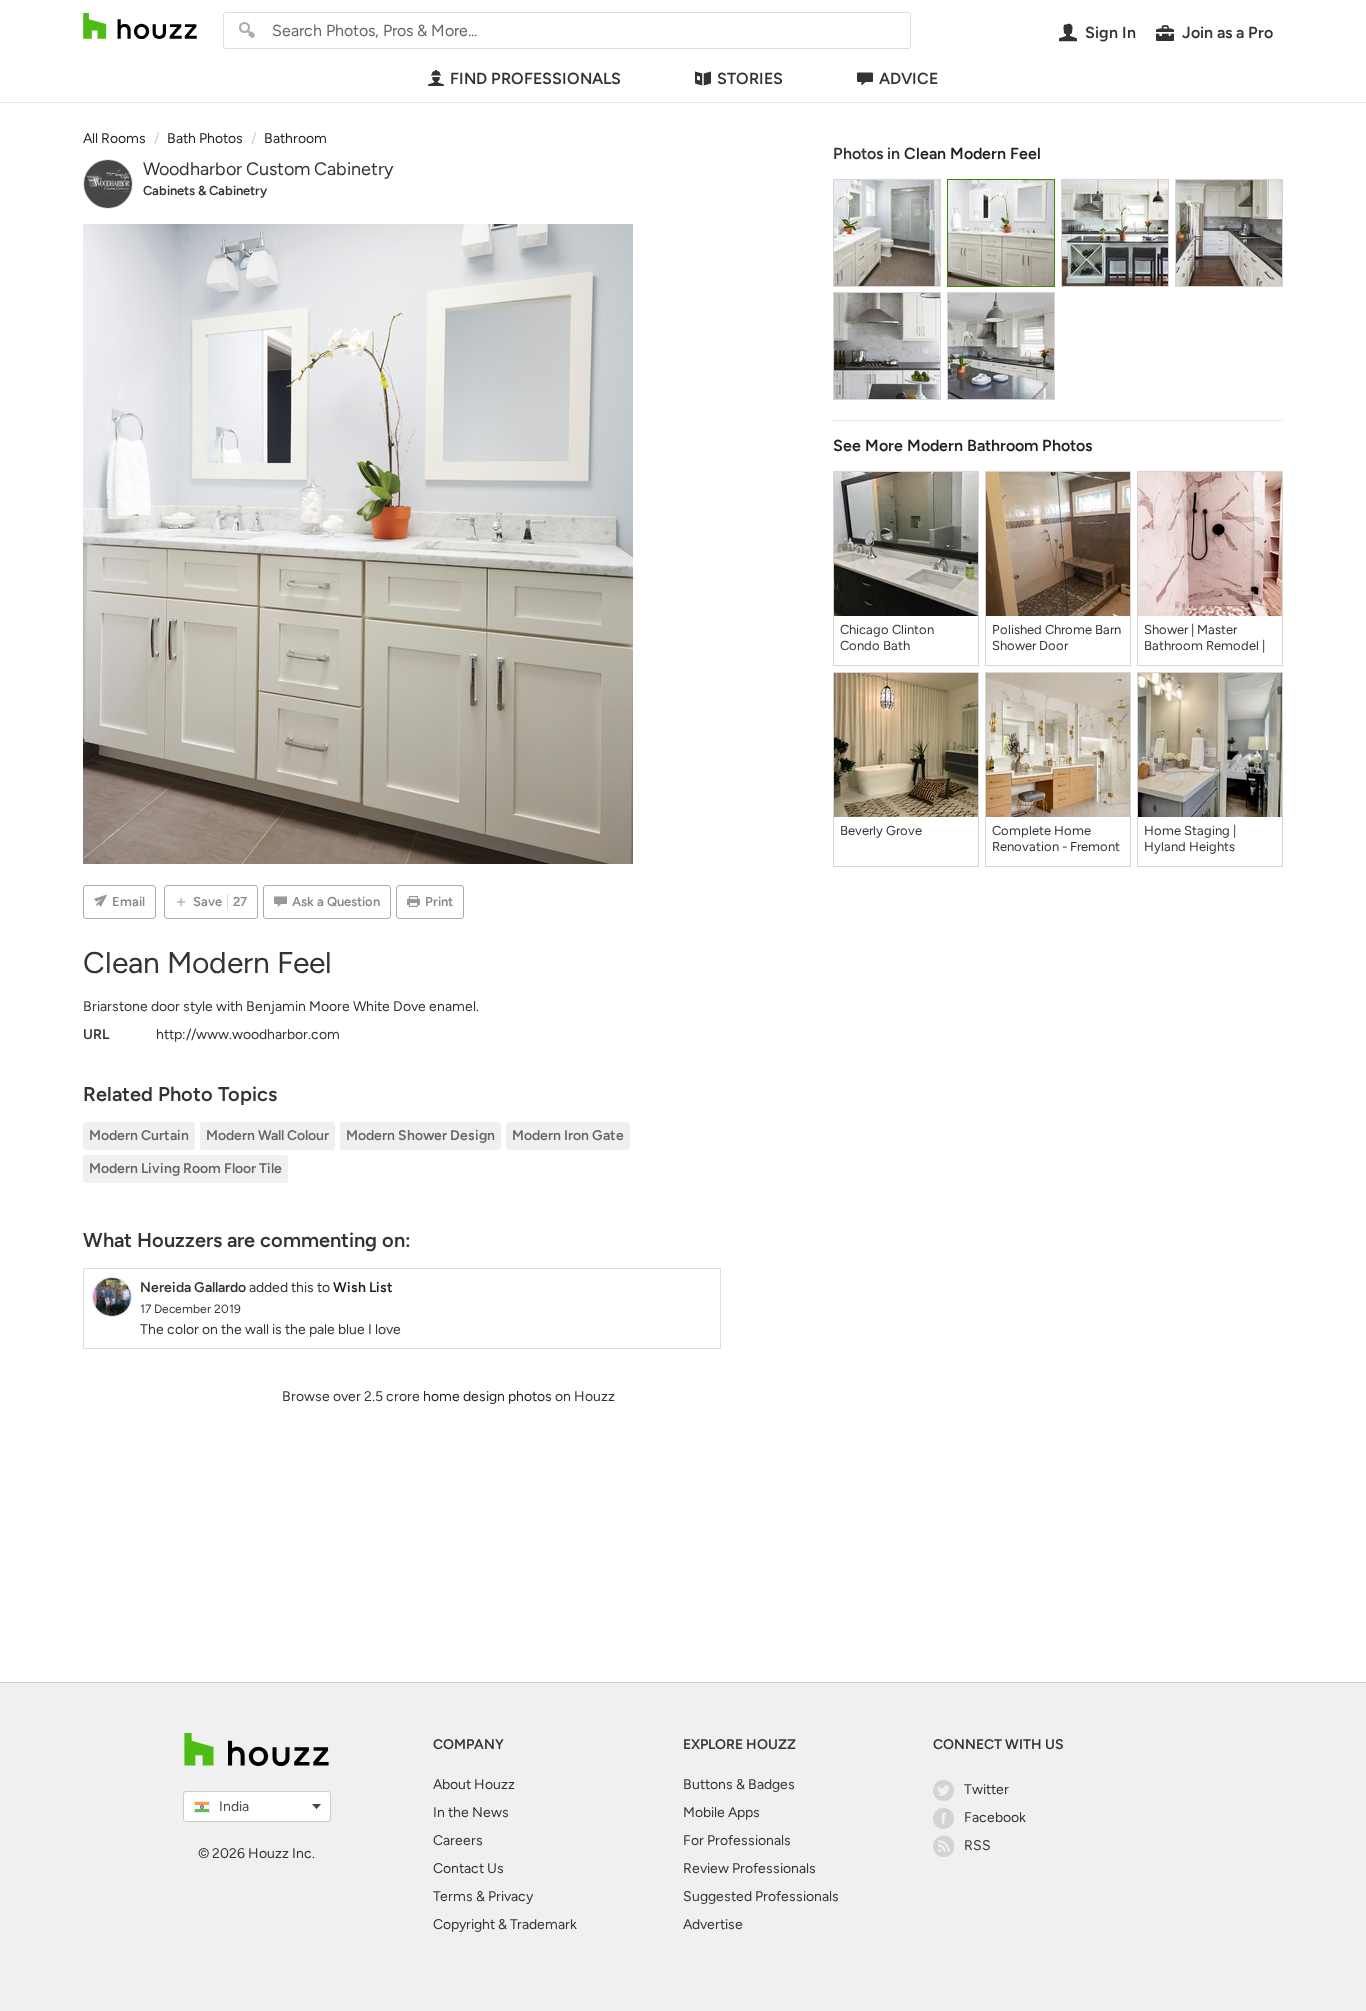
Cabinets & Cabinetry (205, 190)
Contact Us (468, 1868)
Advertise (713, 1924)
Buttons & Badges (739, 1784)
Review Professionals (749, 1868)
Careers (458, 1840)
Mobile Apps (721, 1812)
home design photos (487, 1396)
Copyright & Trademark (505, 1924)
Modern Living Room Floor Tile (185, 1168)
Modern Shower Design (420, 1135)
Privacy (510, 1896)
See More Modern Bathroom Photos (962, 445)
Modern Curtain (139, 1135)
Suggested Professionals (761, 1896)
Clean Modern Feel (972, 153)
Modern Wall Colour (267, 1135)
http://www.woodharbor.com (248, 1034)
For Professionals (737, 1840)
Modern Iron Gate (568, 1135)
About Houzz (474, 1784)
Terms (453, 1896)
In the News (471, 1812)
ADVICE (908, 78)
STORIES (750, 78)
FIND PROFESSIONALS (535, 78)
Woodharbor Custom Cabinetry (268, 169)
